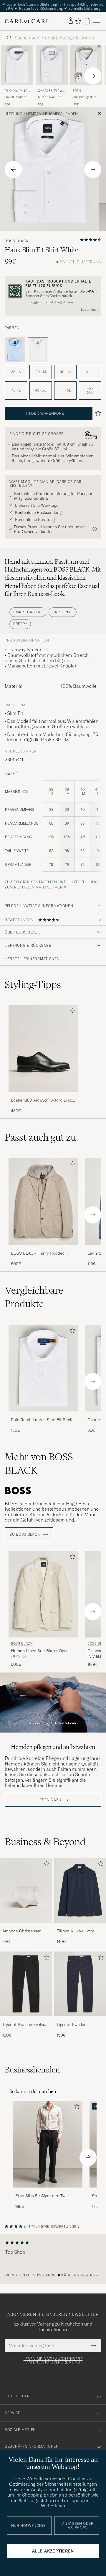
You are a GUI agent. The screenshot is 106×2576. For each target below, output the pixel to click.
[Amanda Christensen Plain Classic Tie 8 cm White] (26, 1927)
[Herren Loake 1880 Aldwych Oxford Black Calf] (43, 1049)
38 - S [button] (16, 372)
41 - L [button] (90, 372)
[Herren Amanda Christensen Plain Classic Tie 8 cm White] (26, 1890)
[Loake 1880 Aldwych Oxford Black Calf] (43, 1096)
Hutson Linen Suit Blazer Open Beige (40, 1651)
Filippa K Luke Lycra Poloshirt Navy (76, 1931)
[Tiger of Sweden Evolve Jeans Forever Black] (26, 2020)
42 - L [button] (16, 390)
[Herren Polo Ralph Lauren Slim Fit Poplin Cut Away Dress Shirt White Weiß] (17, 65)
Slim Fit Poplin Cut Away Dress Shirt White (16, 97)
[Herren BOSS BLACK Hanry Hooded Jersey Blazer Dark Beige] (43, 1201)
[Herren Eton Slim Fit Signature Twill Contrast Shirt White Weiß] (86, 65)
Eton (77, 91)
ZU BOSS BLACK (25, 1534)
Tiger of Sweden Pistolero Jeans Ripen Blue (77, 2025)
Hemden (34, 114)
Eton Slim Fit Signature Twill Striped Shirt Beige (42, 2196)
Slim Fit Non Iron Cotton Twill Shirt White (50, 97)
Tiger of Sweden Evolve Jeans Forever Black (24, 2025)
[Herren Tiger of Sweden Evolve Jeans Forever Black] (26, 1984)
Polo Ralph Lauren (17, 91)
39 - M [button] (41, 372)
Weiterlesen (54, 2506)
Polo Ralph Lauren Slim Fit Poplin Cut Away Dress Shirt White (43, 1420)
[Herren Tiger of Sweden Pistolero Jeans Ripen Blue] (80, 1984)
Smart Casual (28, 612)
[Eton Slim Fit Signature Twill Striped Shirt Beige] (48, 2191)
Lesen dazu (90, 310)
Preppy (20, 624)
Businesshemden (61, 114)
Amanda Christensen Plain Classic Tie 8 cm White (23, 1931)
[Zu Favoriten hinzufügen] (71, 1012)
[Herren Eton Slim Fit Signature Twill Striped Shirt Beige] (48, 2144)
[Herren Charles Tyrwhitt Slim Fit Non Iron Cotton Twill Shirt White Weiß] (52, 65)
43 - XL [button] (41, 390)
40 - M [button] (65, 372)
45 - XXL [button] (90, 390)
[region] (53, 2259)
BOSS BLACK (17, 241)
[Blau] (15, 350)
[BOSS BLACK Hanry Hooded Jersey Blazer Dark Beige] (43, 1249)
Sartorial (63, 612)
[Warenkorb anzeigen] (87, 21)
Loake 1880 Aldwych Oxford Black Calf (42, 1100)
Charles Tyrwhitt (52, 91)
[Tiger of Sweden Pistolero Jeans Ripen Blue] (80, 2020)
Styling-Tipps (33, 984)
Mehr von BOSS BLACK (39, 1464)
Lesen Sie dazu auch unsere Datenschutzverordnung (53, 2361)
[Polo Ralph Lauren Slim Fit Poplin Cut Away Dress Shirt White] (43, 1415)
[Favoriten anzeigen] (78, 21)
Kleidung (14, 114)
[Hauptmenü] (97, 21)
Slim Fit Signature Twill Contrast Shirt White (86, 97)
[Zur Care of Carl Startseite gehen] (27, 21)
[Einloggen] (71, 21)
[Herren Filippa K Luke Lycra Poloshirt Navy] (80, 1890)
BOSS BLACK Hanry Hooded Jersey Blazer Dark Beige (38, 1253)
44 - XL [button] (65, 390)
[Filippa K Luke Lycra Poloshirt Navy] (80, 1927)
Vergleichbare (34, 1297)
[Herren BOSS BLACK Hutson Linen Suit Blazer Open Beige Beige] (43, 1594)
